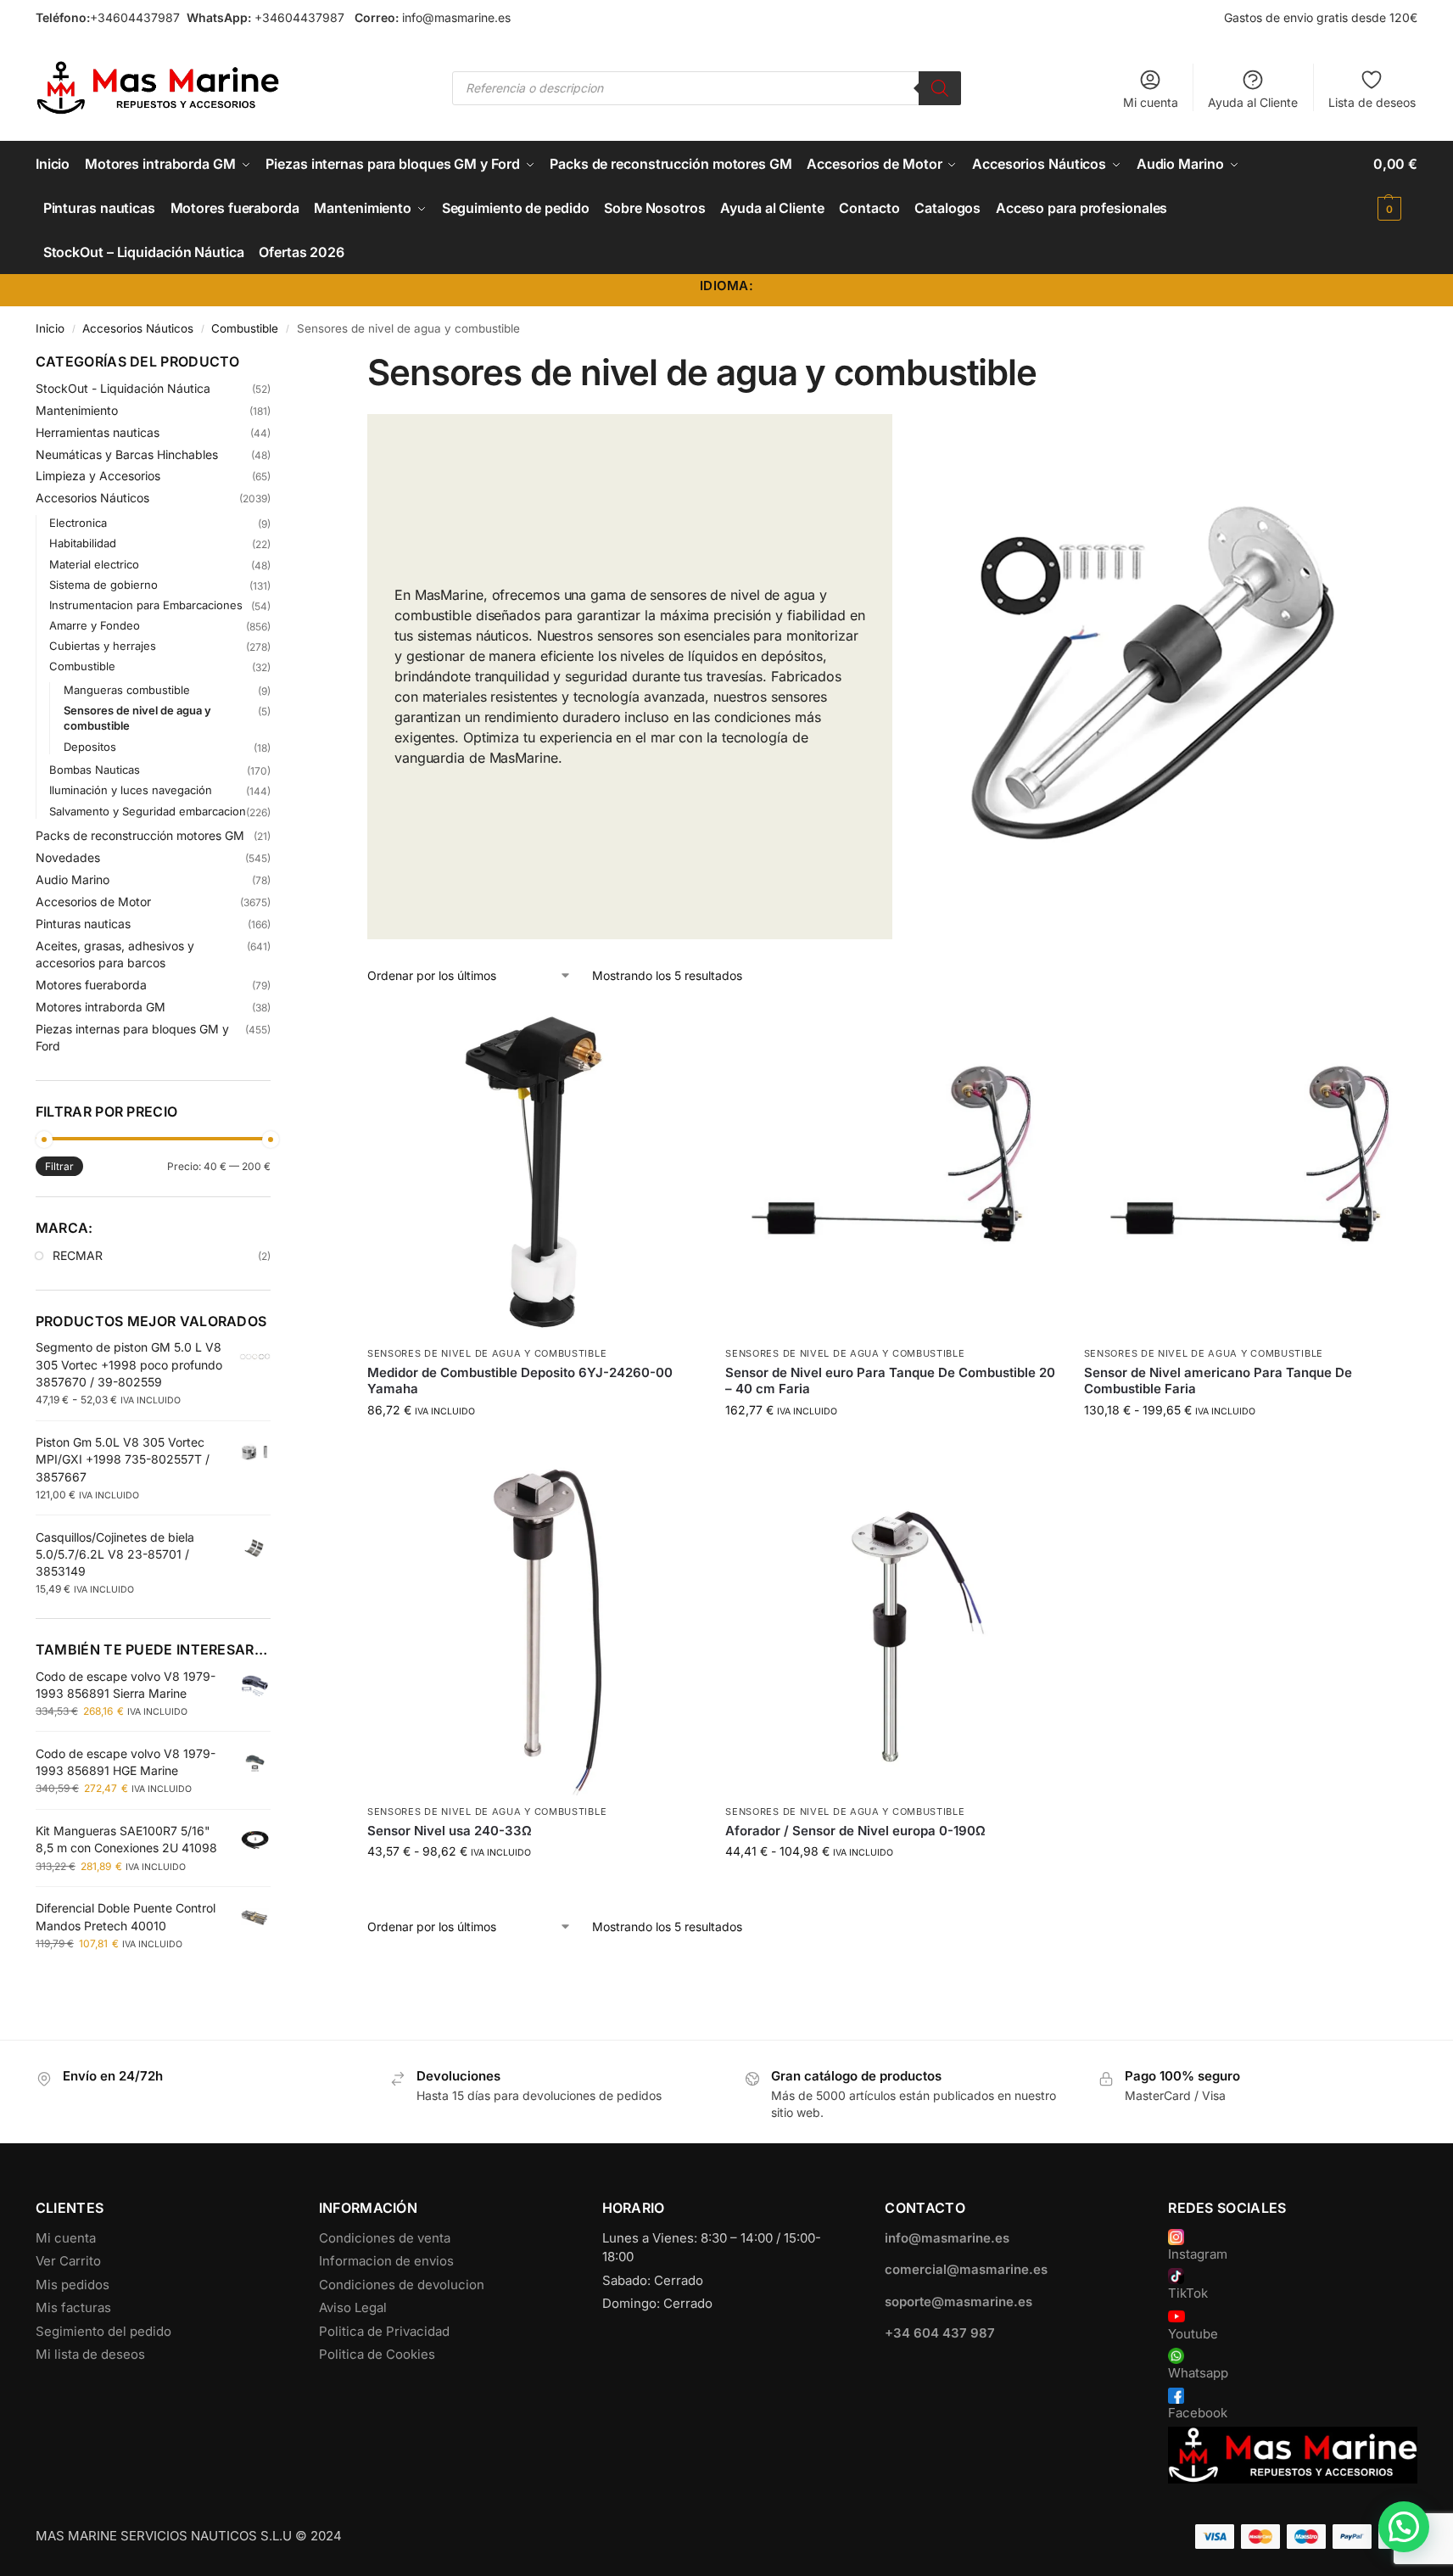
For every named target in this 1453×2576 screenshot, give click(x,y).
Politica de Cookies (377, 2354)
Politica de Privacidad (384, 2331)
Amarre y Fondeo (95, 625)
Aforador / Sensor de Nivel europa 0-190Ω (855, 1831)
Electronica (78, 523)
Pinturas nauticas (83, 924)
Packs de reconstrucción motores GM (140, 835)
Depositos (90, 747)
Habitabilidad (83, 543)
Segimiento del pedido (103, 2331)
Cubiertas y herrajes (103, 646)
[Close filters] (276, 362)
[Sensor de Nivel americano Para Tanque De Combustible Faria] (1250, 1171)
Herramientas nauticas (98, 432)
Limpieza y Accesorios (98, 476)
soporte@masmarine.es (958, 2302)
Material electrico (94, 564)
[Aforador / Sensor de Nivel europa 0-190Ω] (891, 1629)
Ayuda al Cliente (1253, 102)
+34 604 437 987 (940, 2333)
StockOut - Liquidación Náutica (123, 388)
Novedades (68, 857)
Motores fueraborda (91, 985)
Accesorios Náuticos (138, 328)
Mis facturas (73, 2307)
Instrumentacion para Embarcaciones (146, 605)
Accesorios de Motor (93, 902)
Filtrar (59, 1166)
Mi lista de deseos (90, 2354)
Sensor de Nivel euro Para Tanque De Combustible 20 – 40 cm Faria (890, 1381)
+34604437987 (135, 17)
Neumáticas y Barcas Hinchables (127, 454)
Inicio (50, 328)
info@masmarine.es (456, 17)
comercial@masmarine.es (966, 2269)
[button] (1395, 186)
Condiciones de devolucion (402, 2285)
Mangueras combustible (127, 690)
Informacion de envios (386, 2261)
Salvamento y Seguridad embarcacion (148, 811)
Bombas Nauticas (95, 770)
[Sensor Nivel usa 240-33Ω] (534, 1629)
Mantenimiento (77, 410)
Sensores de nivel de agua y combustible (487, 1353)
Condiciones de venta (385, 2238)
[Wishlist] (674, 1030)
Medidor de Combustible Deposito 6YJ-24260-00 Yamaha (520, 1381)
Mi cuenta (1151, 102)
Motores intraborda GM (101, 1007)
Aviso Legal (353, 2307)
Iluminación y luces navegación (131, 790)
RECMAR (78, 1255)
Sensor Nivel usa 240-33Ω (450, 1831)
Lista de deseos (1372, 102)
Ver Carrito (68, 2261)
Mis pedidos (73, 2285)
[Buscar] (940, 88)
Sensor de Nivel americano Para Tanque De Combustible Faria (1218, 1381)
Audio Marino (73, 879)
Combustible (245, 328)
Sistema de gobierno (103, 585)
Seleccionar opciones (1250, 1445)
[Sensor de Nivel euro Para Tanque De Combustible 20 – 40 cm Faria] (891, 1171)
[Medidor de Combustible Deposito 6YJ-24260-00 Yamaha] (534, 1171)
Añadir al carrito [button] (534, 1445)
